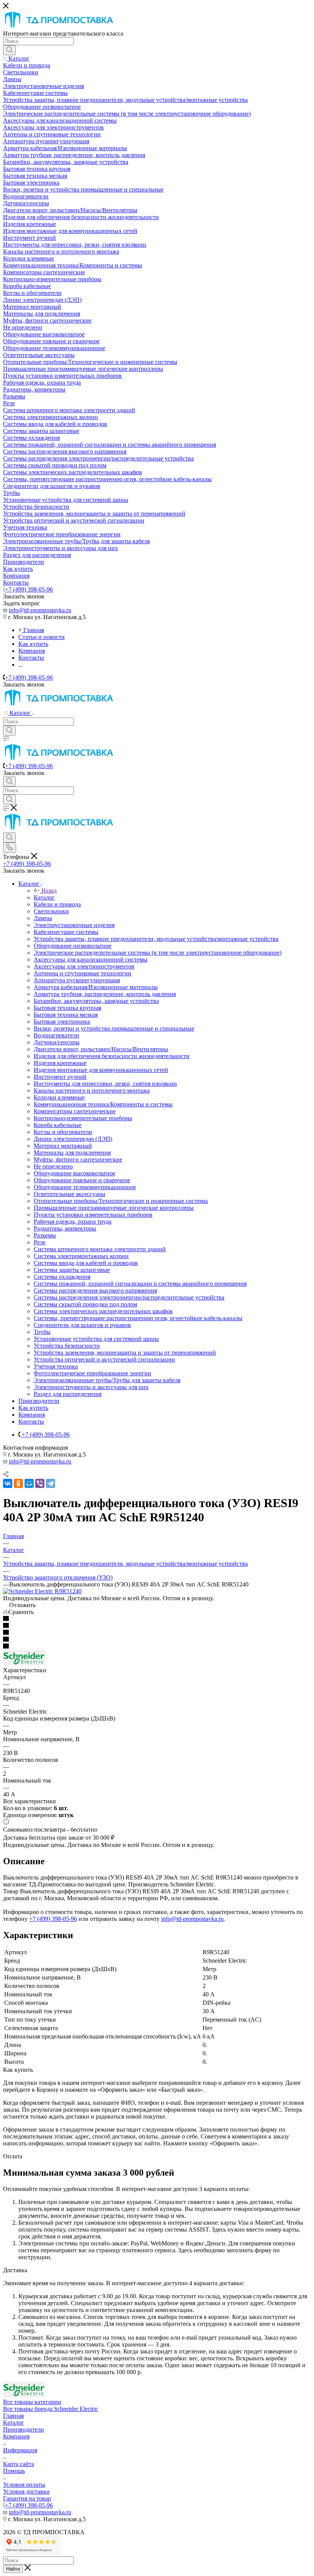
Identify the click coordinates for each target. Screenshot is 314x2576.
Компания (16, 2436)
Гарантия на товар (27, 2498)
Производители (24, 2429)
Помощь (14, 2471)
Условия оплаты (24, 2485)
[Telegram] (51, 1483)
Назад (49, 891)
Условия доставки (26, 2492)
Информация (20, 2450)
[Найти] (9, 50)
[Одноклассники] (18, 1483)
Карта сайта (19, 2464)
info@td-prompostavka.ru (40, 610)
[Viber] (40, 1483)
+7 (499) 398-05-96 (29, 589)
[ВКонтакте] (8, 1483)
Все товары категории (32, 2402)
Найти (13, 2569)
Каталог (44, 897)
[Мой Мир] (29, 1483)
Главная (13, 2416)
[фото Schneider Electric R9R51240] (42, 1591)
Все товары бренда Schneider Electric (51, 2409)
